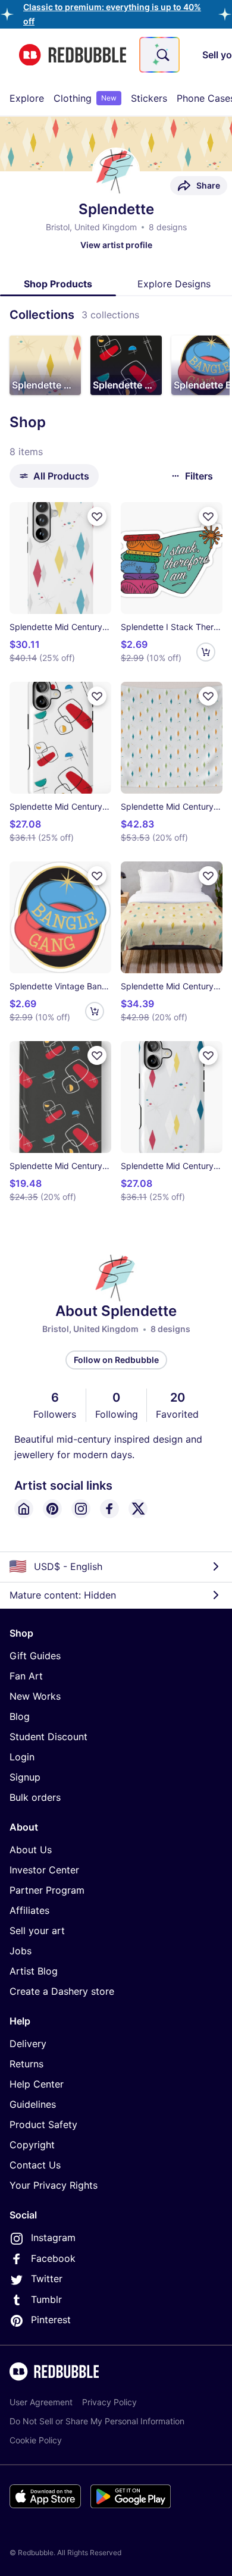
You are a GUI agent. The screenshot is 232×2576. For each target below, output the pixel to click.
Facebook (53, 2258)
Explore (27, 98)
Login (22, 1757)
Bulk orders (35, 1797)
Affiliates (29, 1910)
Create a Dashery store (62, 1991)
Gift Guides (35, 1656)
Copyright (32, 2145)
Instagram (53, 2237)
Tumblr (46, 2299)
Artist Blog (34, 1971)
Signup (25, 1777)
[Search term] (162, 55)
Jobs (21, 1951)
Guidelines (33, 2104)
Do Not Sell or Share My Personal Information (97, 2421)
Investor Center (44, 1870)
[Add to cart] (206, 652)
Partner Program (47, 1890)
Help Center (37, 2084)
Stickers (149, 98)
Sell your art (37, 1931)
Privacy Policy (109, 2402)
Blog (20, 1716)
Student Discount (48, 1737)
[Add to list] (97, 516)
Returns (26, 2064)
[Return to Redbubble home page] (73, 55)
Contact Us (35, 2165)
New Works (35, 1696)
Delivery (28, 2044)
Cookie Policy (36, 2440)
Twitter (47, 2279)
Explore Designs (174, 284)
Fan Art (26, 1676)
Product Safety (43, 2124)
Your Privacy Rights (54, 2185)
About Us (31, 1850)
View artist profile (116, 245)
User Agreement (41, 2402)
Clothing (85, 98)
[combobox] (159, 55)
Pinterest (51, 2320)
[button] (45, 365)
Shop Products (58, 284)
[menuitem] (27, 98)
